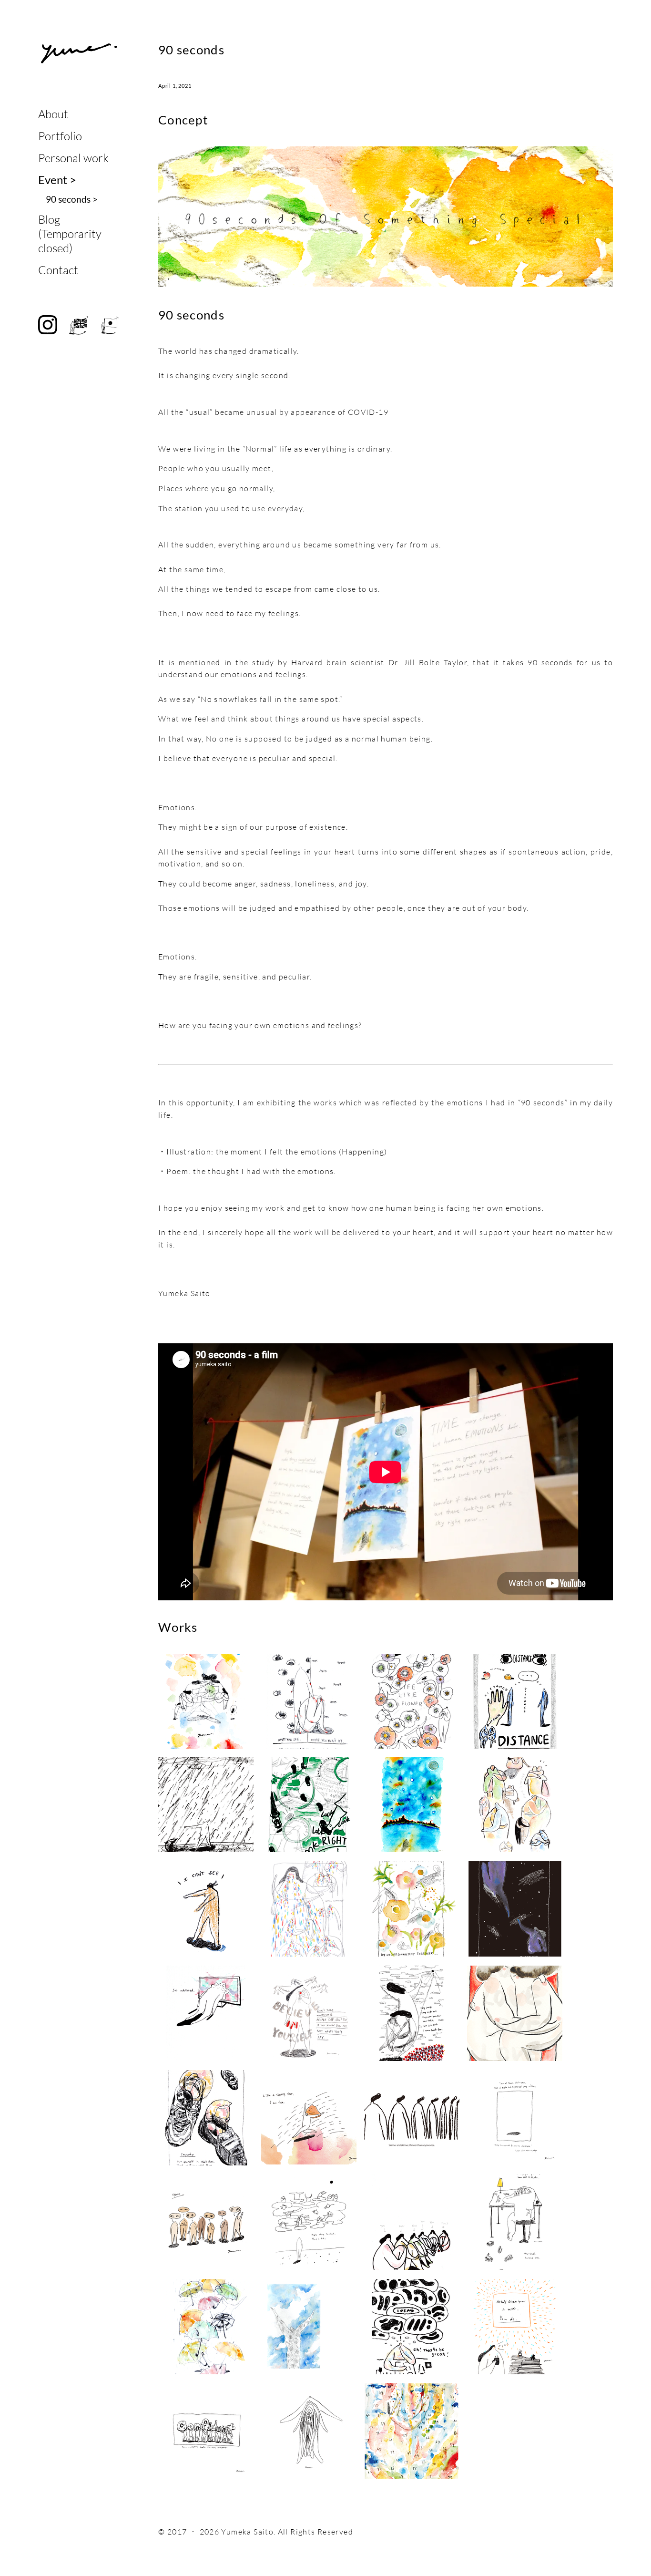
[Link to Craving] (309, 2327)
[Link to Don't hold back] (412, 2014)
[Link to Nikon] (309, 2432)
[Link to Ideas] (412, 2327)
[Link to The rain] (206, 1805)
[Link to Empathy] (206, 2118)
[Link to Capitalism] (515, 2223)
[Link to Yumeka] (79, 53)
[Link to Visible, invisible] (309, 1701)
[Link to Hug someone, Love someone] (515, 1805)
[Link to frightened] (515, 2118)
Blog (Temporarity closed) (70, 234)
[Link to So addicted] (206, 2014)
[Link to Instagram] (48, 1401)
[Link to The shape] (515, 2014)
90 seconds (72, 199)
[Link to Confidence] (206, 2432)
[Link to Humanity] (412, 2432)
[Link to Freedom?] (309, 2118)
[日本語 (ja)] (110, 325)
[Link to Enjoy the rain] (206, 2327)
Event (57, 180)
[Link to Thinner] (412, 2118)
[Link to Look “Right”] (309, 1805)
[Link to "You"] (412, 2223)
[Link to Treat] (515, 2327)
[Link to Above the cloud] (309, 2223)
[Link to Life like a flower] (412, 1701)
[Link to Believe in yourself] (309, 2014)
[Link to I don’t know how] (412, 1910)
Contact (58, 270)
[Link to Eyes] (206, 2223)
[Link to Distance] (515, 1701)
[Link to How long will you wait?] (515, 1910)
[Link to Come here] (206, 1910)
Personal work (73, 158)
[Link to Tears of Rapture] (309, 1910)
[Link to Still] (412, 1805)
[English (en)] (79, 325)
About (53, 114)
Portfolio (60, 136)
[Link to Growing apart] (206, 1701)
